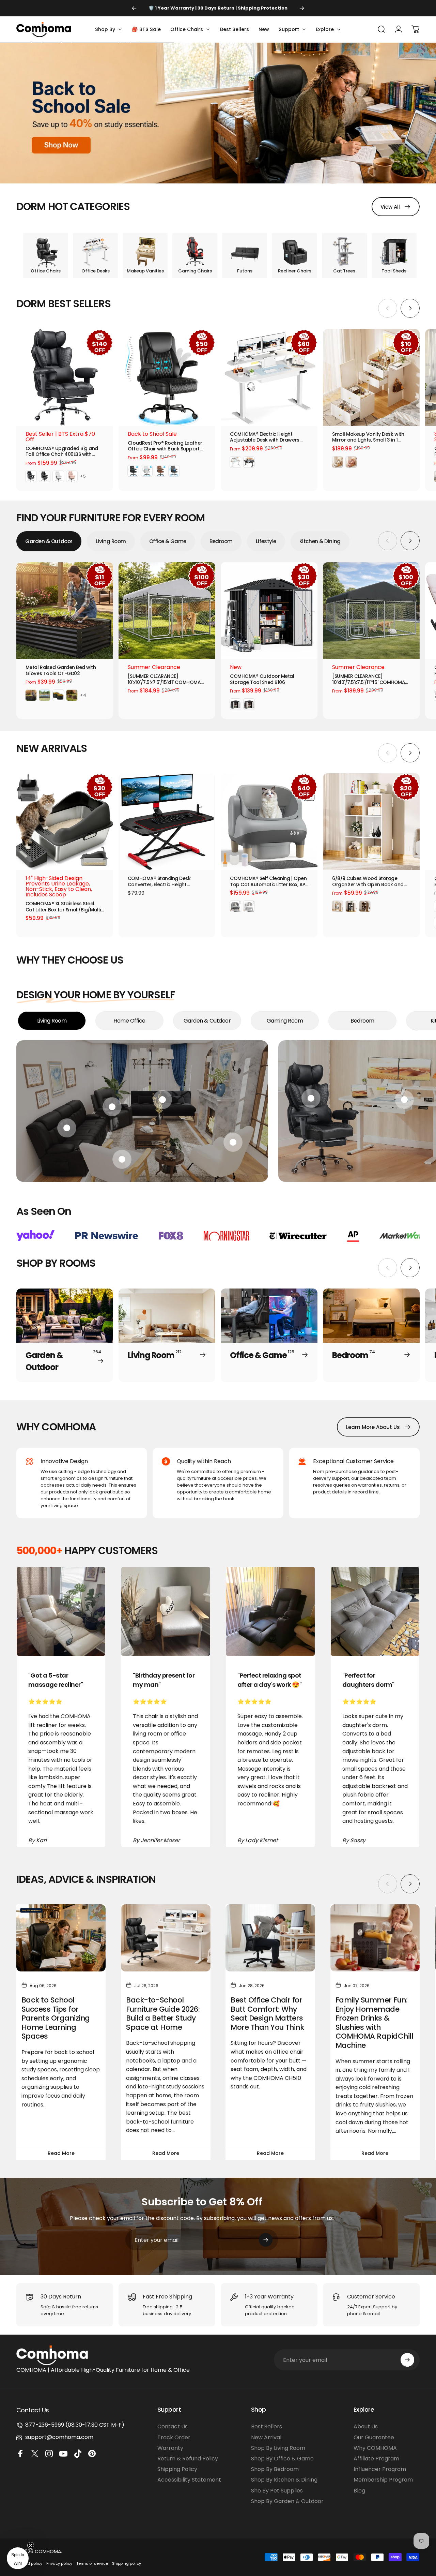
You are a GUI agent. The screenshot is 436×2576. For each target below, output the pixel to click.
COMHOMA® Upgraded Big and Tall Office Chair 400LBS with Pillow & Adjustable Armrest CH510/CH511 (62, 452)
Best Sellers (267, 2426)
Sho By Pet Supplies (277, 2491)
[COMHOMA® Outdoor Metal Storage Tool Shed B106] (269, 611)
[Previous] (134, 8)
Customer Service (371, 2297)
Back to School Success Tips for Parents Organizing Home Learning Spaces (56, 2018)
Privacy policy (59, 2563)
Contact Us (173, 2426)
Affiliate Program (376, 2459)
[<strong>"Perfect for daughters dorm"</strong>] (375, 1611)
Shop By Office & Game (282, 2459)
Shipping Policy (177, 2469)
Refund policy (29, 2563)
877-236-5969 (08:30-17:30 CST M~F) (75, 2425)
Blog (359, 2491)
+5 (83, 476)
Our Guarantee (374, 2437)
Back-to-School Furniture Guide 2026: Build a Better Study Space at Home (163, 2014)
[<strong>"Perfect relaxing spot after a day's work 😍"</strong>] (270, 1611)
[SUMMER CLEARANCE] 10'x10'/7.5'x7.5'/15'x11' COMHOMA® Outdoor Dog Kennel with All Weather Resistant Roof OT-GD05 (166, 679)
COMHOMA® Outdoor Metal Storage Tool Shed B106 (262, 679)
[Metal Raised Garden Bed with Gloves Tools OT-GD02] (65, 611)
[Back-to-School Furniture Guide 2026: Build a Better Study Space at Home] (166, 1938)
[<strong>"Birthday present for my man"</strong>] (166, 1611)
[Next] (302, 8)
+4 (83, 695)
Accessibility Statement (189, 2480)
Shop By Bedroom (275, 2469)
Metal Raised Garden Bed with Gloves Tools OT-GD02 (61, 671)
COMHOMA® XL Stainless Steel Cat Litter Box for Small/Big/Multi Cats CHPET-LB (63, 907)
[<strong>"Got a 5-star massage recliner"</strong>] (61, 1611)
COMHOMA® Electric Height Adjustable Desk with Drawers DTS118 (265, 437)
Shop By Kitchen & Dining (284, 2480)
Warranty (170, 2448)
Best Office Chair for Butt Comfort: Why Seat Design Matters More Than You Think (267, 2014)
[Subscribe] (266, 2240)
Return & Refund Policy (188, 2459)
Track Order (174, 2437)
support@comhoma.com (59, 2437)
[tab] (49, 541)
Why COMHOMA (375, 2448)
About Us (366, 2426)
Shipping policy (127, 2563)
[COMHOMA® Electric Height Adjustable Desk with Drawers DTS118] (269, 377)
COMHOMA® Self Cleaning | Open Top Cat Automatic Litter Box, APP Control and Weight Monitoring (269, 882)
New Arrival (266, 2437)
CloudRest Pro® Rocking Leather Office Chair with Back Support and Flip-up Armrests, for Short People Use (165, 446)
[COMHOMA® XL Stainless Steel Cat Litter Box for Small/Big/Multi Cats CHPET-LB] (65, 822)
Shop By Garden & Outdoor (287, 2501)
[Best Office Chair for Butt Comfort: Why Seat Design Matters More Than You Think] (270, 1938)
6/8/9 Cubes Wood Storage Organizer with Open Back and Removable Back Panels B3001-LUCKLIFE (369, 882)
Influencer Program (380, 2469)
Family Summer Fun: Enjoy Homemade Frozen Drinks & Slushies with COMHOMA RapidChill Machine (374, 2023)
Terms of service (92, 2563)
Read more (61, 2153)
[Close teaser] (31, 2545)
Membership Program (383, 2480)
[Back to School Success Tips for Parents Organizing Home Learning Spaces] (61, 1938)
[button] (18, 2558)
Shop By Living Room (278, 2448)
